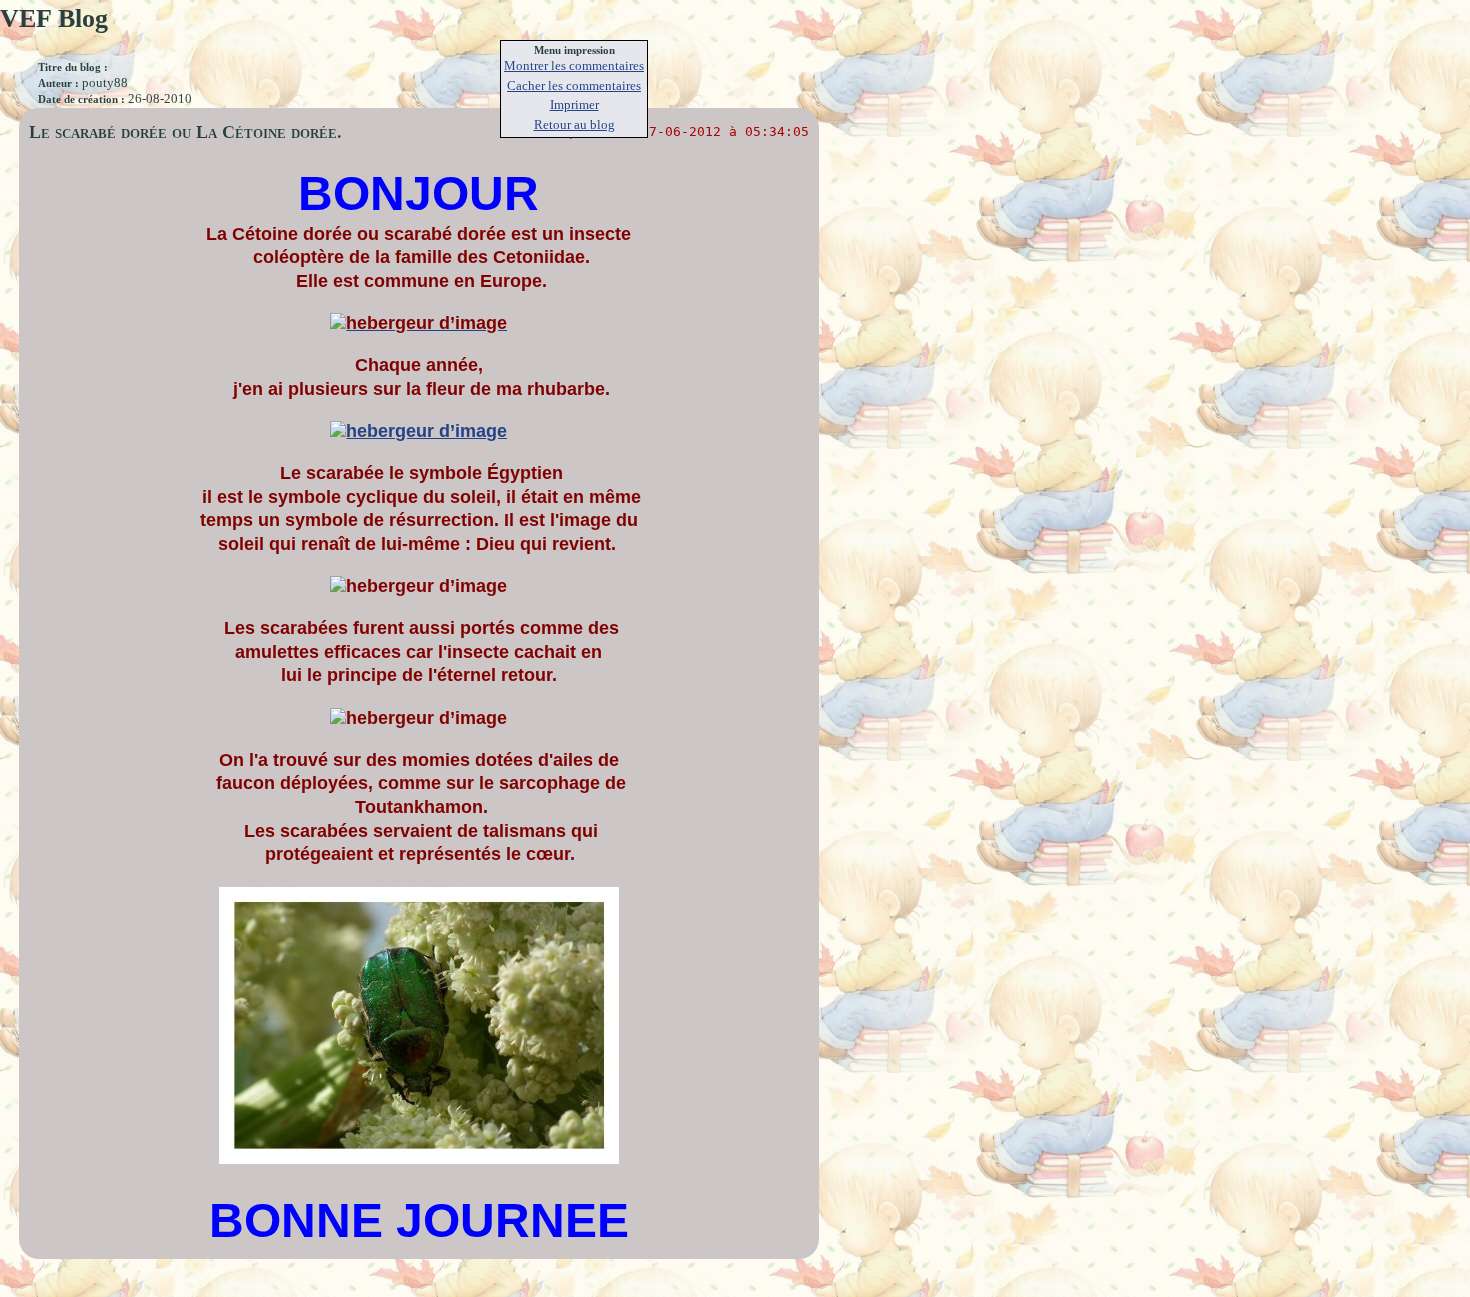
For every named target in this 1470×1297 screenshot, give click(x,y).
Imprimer (574, 104)
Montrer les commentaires (574, 65)
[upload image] (418, 324)
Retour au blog (574, 124)
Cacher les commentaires (574, 85)
